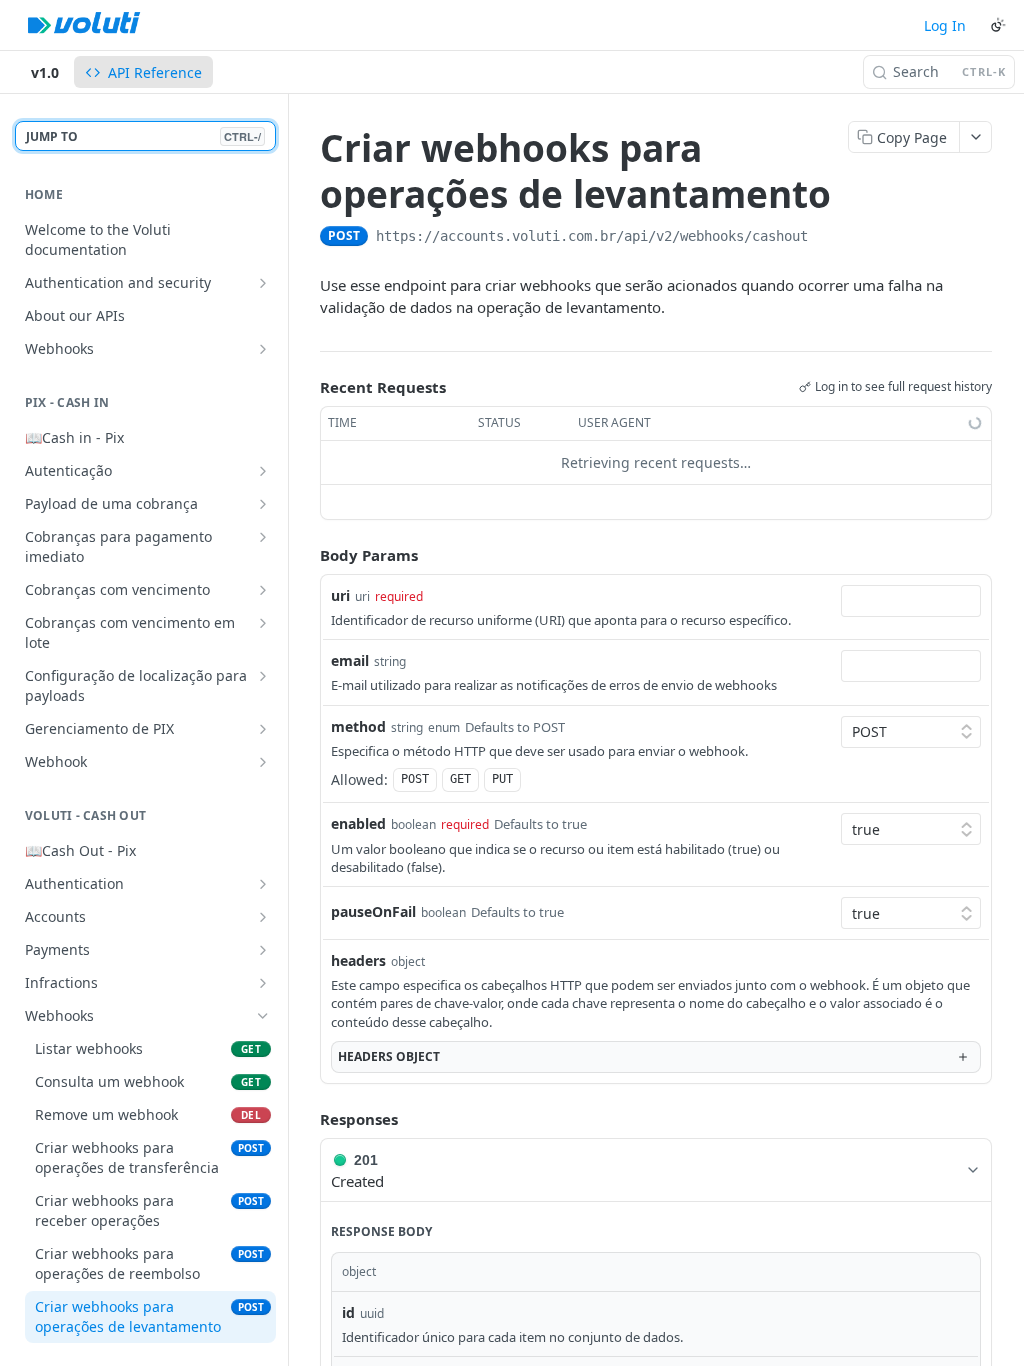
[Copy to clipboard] (828, 238)
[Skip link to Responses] (306, 1119)
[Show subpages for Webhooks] (263, 349)
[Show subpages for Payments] (263, 950)
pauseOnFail (373, 911)
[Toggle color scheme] (998, 25)
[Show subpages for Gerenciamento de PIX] (263, 729)
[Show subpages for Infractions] (263, 983)
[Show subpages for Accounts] (263, 917)
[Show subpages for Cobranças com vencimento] (263, 590)
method (358, 726)
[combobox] (911, 601)
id (348, 1312)
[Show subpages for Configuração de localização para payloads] (263, 676)
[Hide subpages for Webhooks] (263, 1016)
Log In (945, 25)
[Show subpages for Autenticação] (263, 471)
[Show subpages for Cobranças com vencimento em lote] (263, 623)
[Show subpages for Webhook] (263, 762)
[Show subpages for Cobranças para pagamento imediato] (263, 537)
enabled (358, 823)
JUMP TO (143, 136)
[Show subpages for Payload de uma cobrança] (263, 504)
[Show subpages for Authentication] (263, 884)
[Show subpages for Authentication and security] (263, 283)
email (350, 660)
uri (340, 595)
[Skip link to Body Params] (306, 555)
